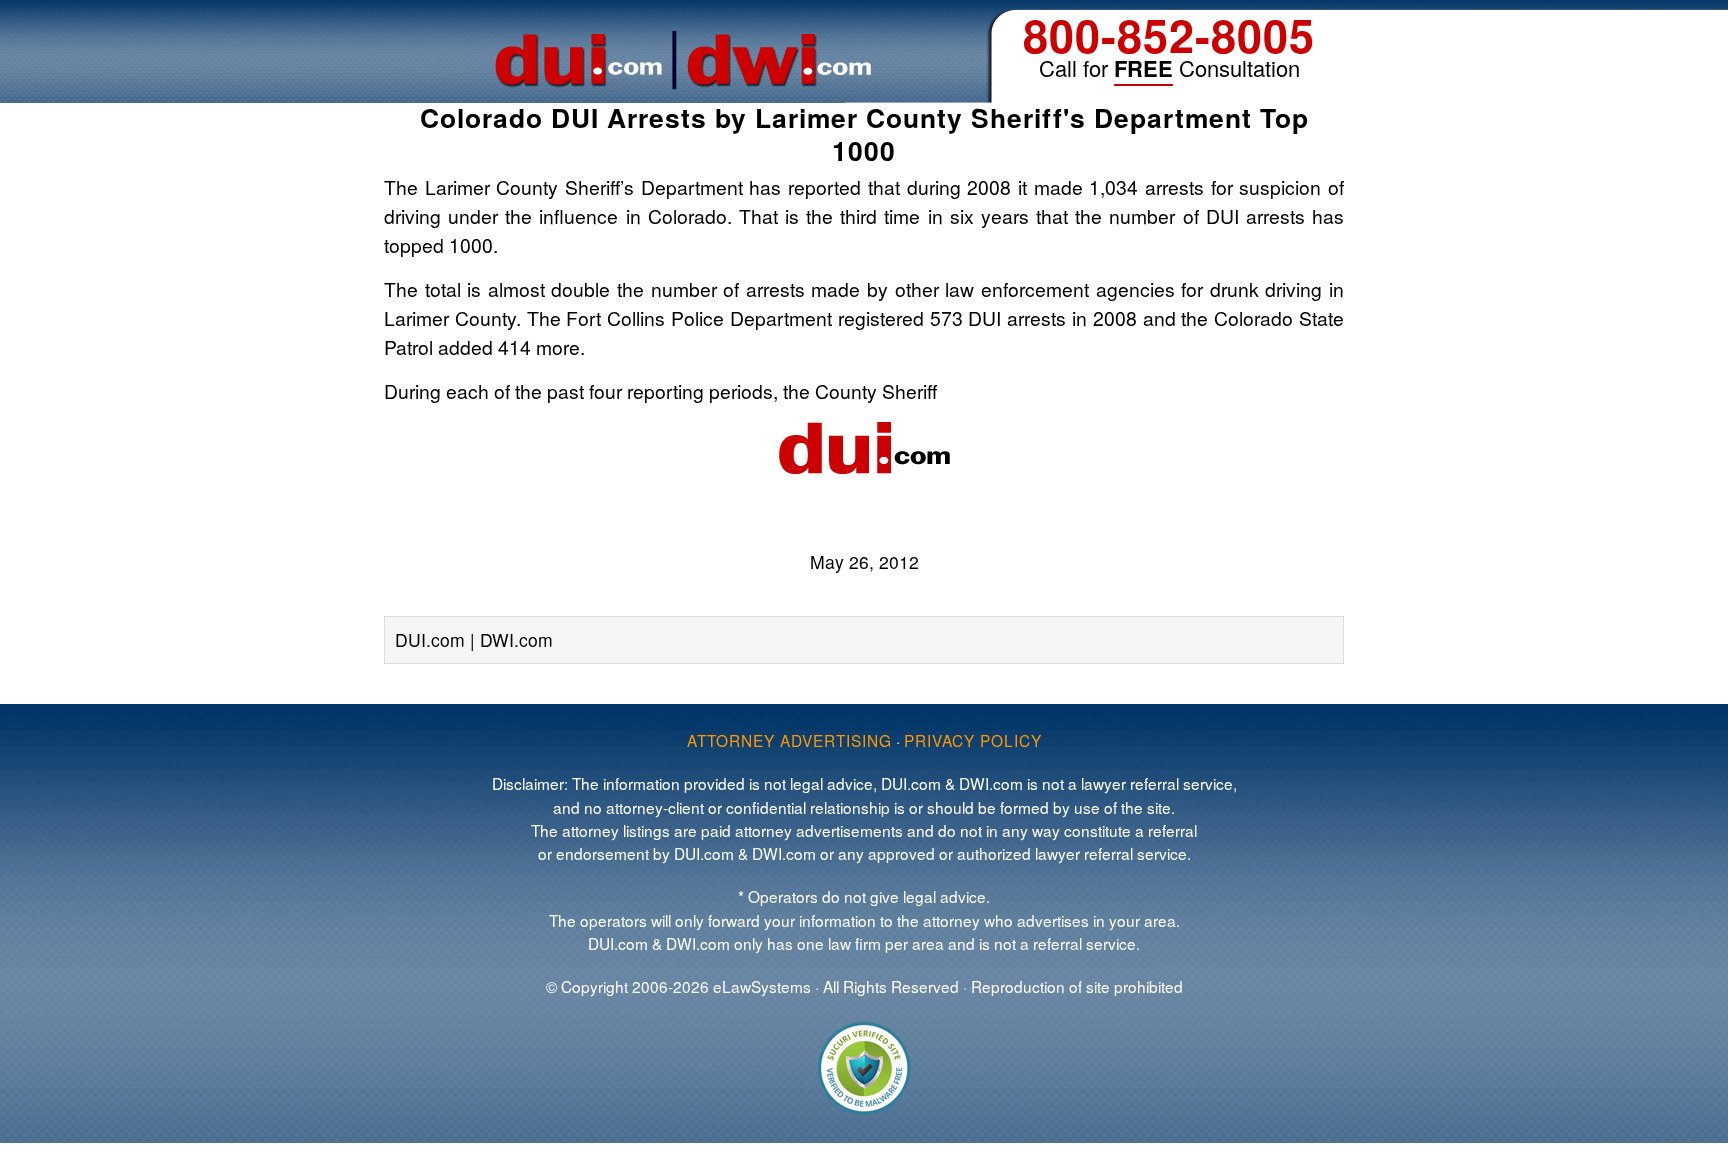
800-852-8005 (1169, 34)
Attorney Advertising (789, 740)
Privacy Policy (973, 740)
